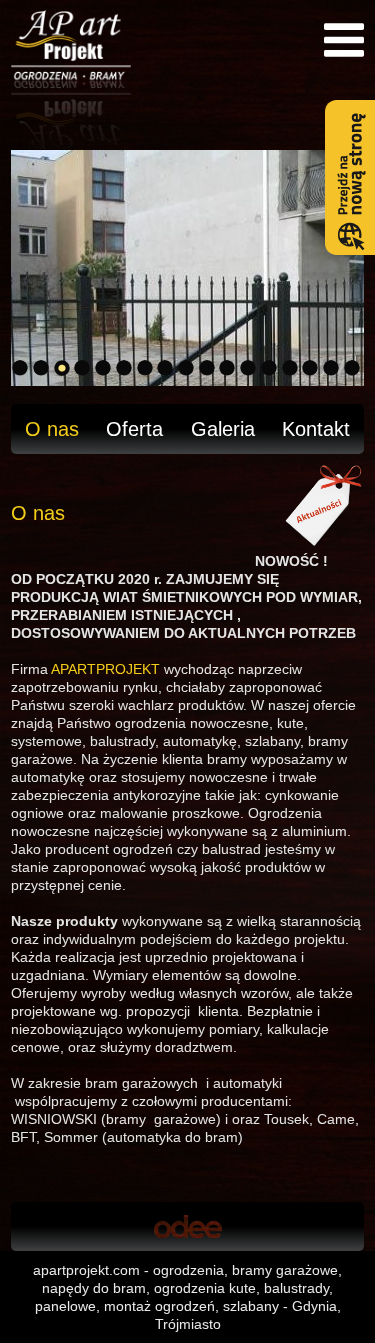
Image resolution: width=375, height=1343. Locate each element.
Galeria (223, 429)
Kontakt (316, 429)
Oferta (134, 429)
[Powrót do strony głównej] (187, 80)
